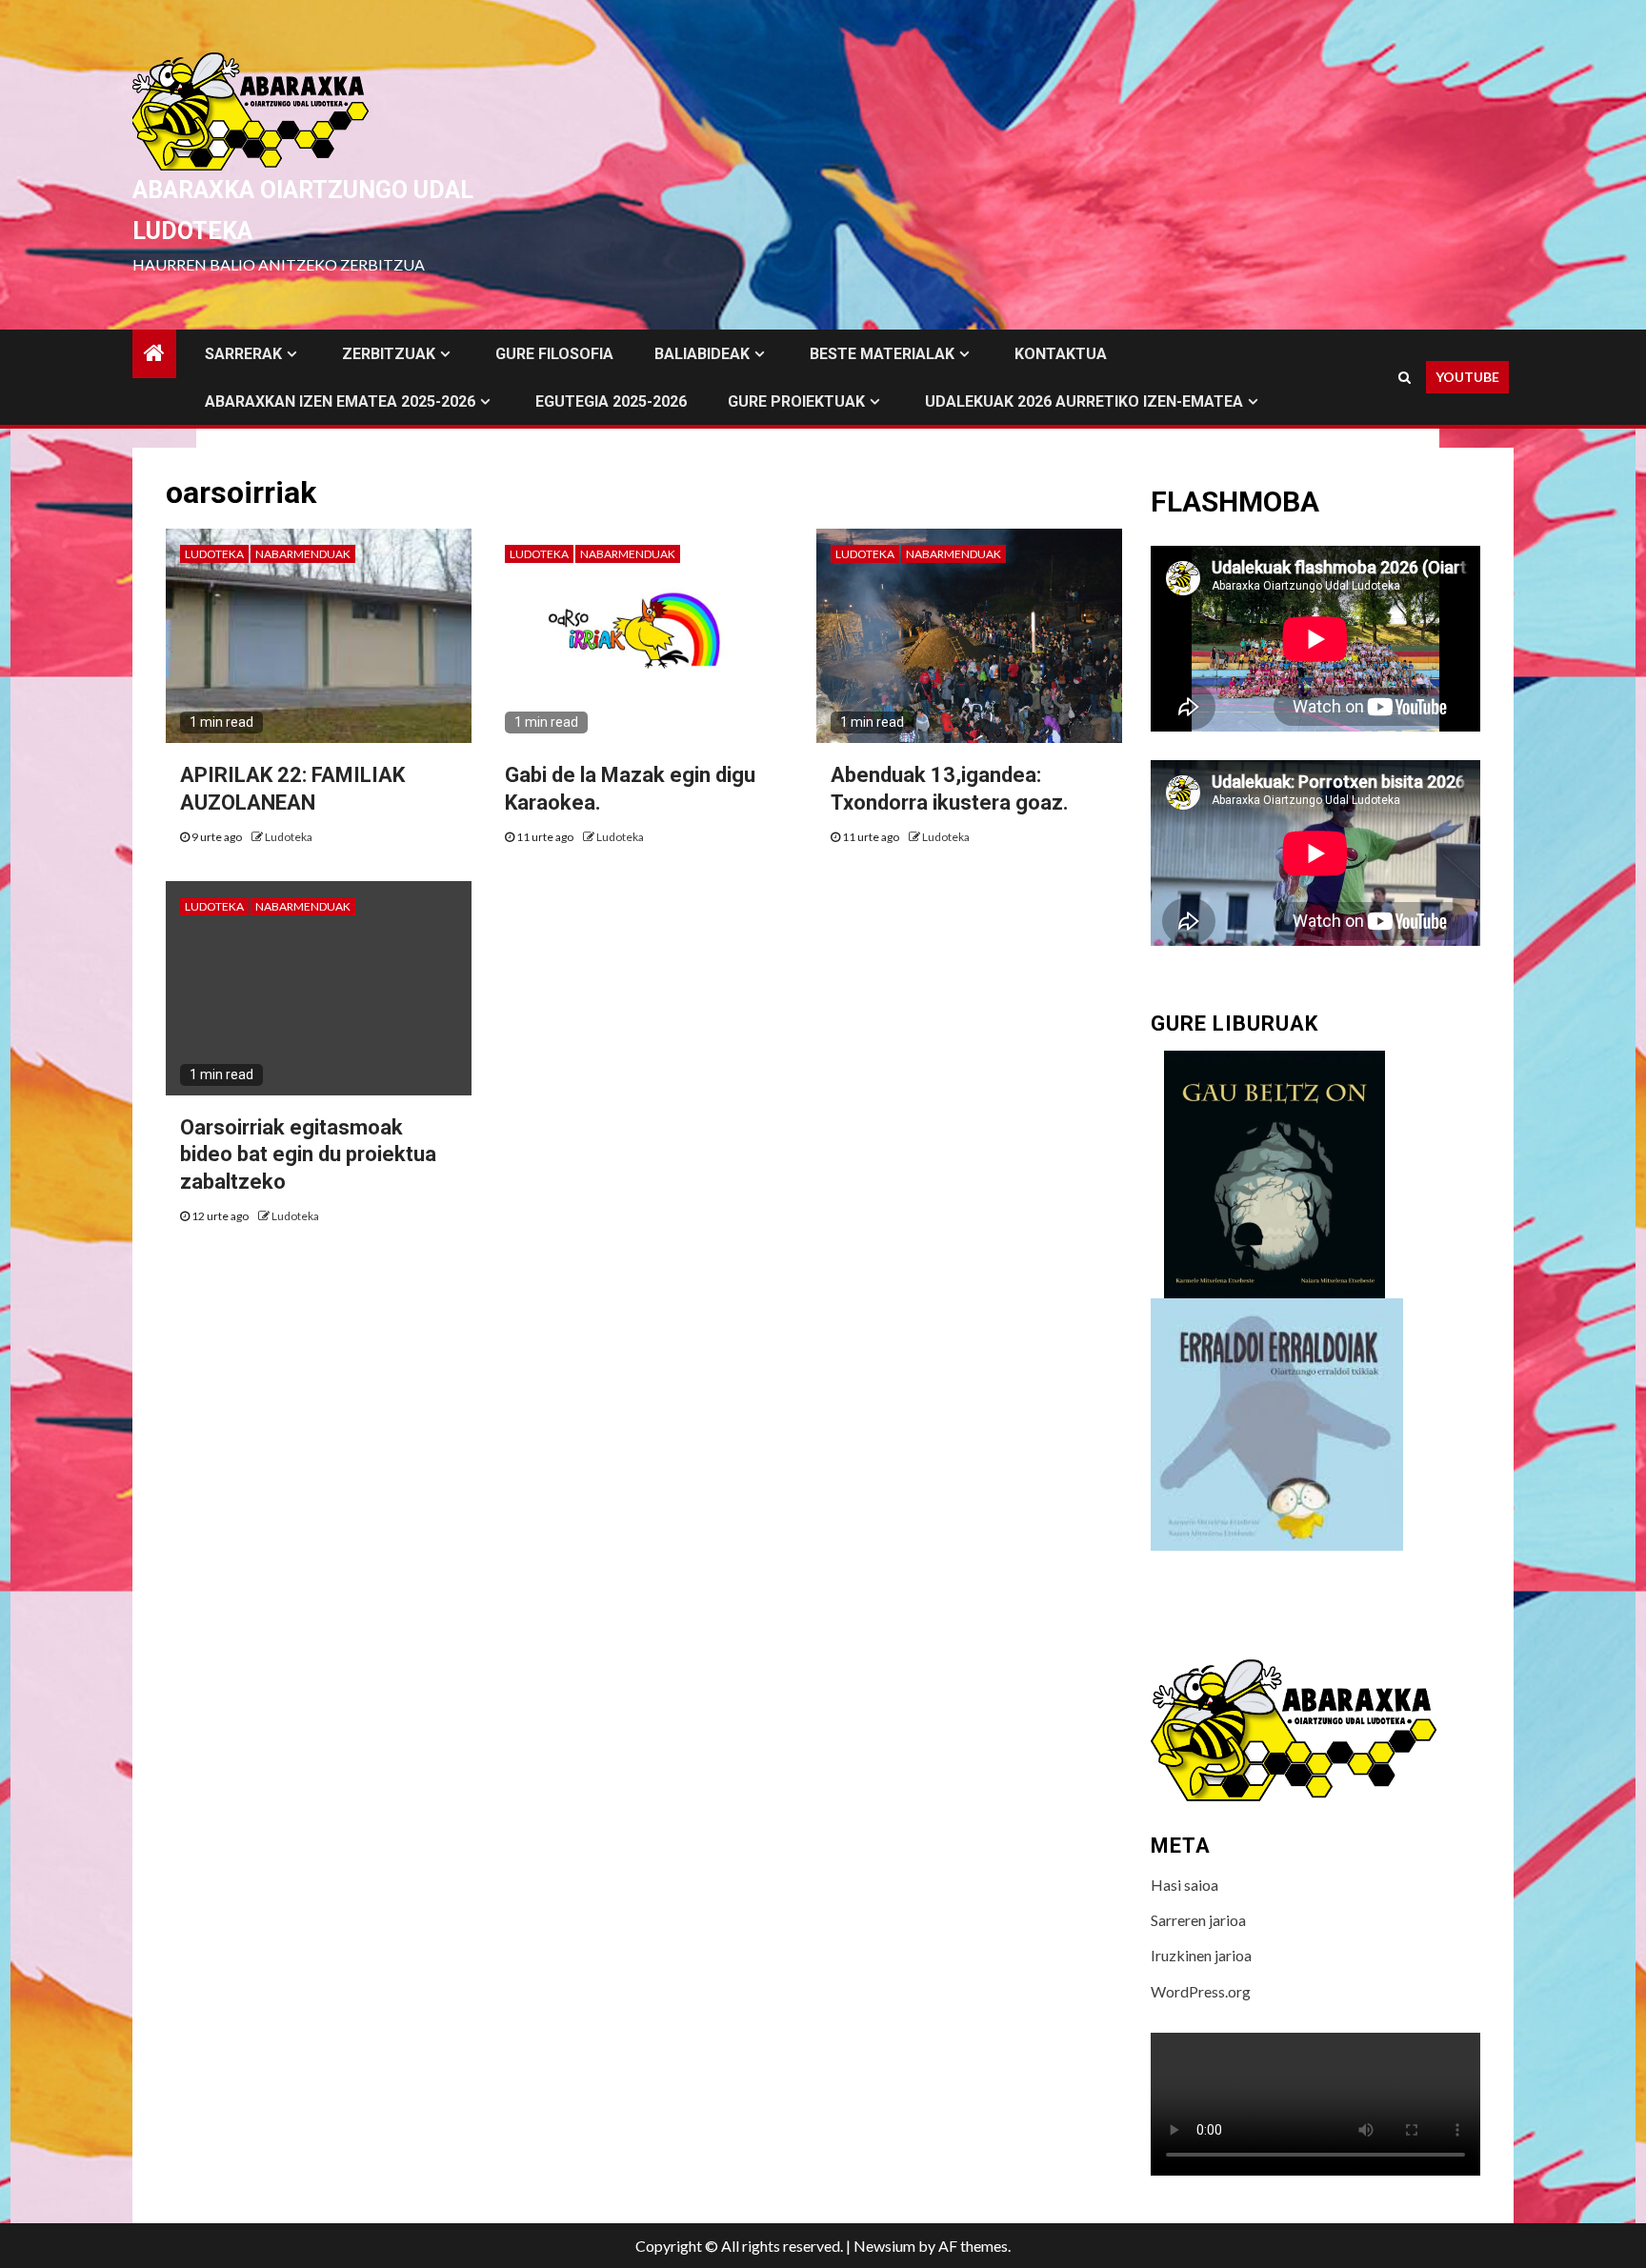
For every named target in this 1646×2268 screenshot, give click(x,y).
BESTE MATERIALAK (882, 354)
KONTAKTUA (1061, 354)
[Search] (1405, 377)
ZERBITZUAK (389, 354)
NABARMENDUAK (303, 554)
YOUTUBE (1467, 377)
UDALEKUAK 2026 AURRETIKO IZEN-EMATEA (1084, 401)
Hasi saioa (1184, 1885)
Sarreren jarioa (1198, 1920)
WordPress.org (1201, 1991)
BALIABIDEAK (702, 354)
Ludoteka (214, 554)
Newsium (884, 2246)
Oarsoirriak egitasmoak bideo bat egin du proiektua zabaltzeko (308, 1154)
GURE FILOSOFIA (554, 354)
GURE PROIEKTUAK (796, 401)
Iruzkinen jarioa (1201, 1955)
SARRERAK (243, 354)
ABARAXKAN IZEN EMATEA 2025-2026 (340, 401)
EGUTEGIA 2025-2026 (611, 401)
